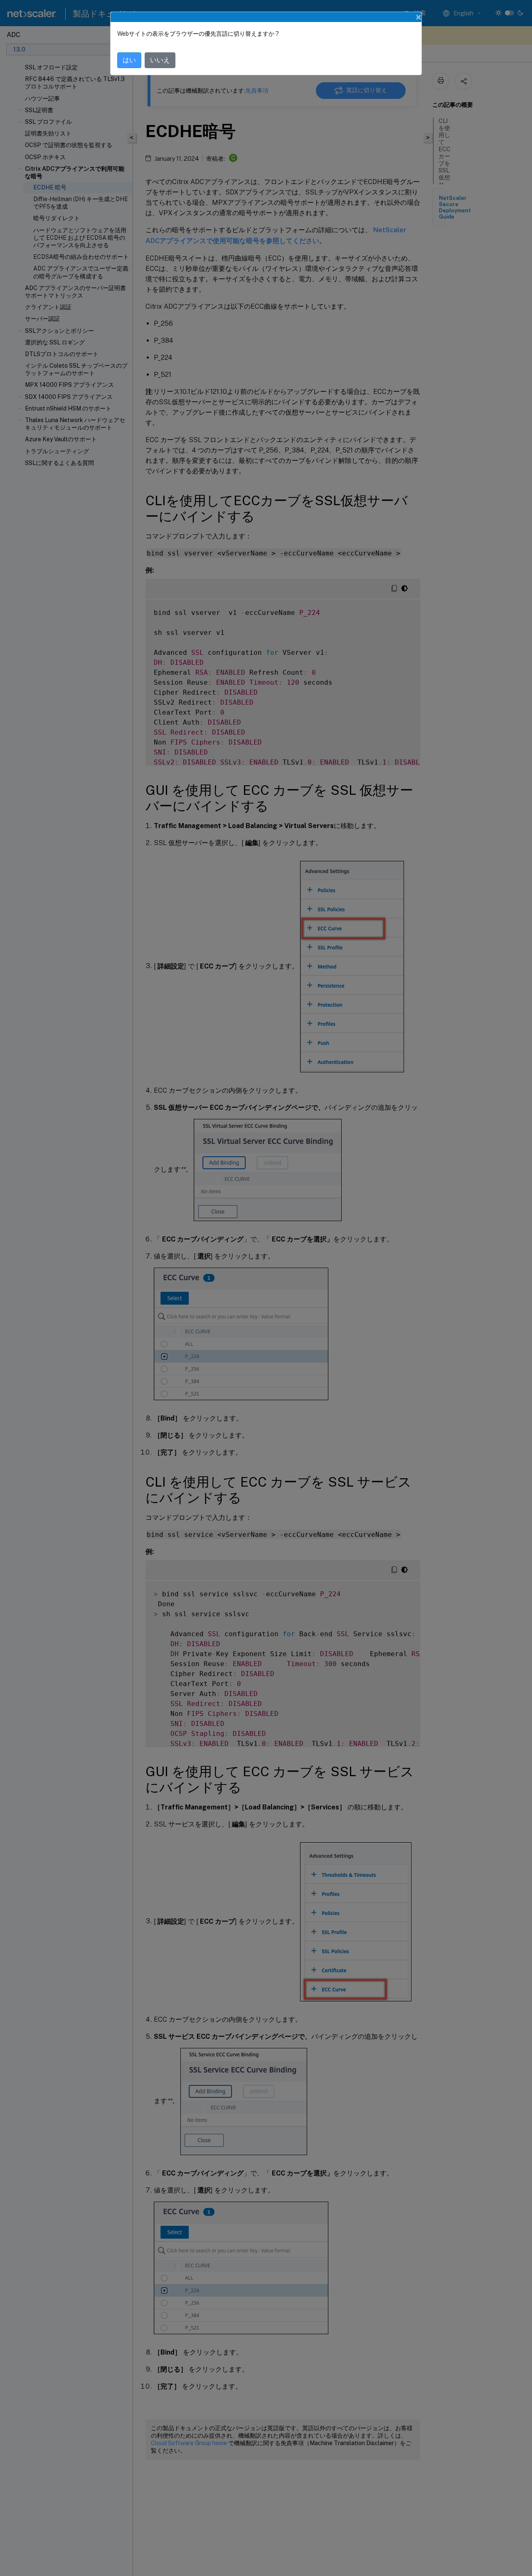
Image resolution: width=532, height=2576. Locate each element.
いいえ (160, 60)
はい (129, 60)
